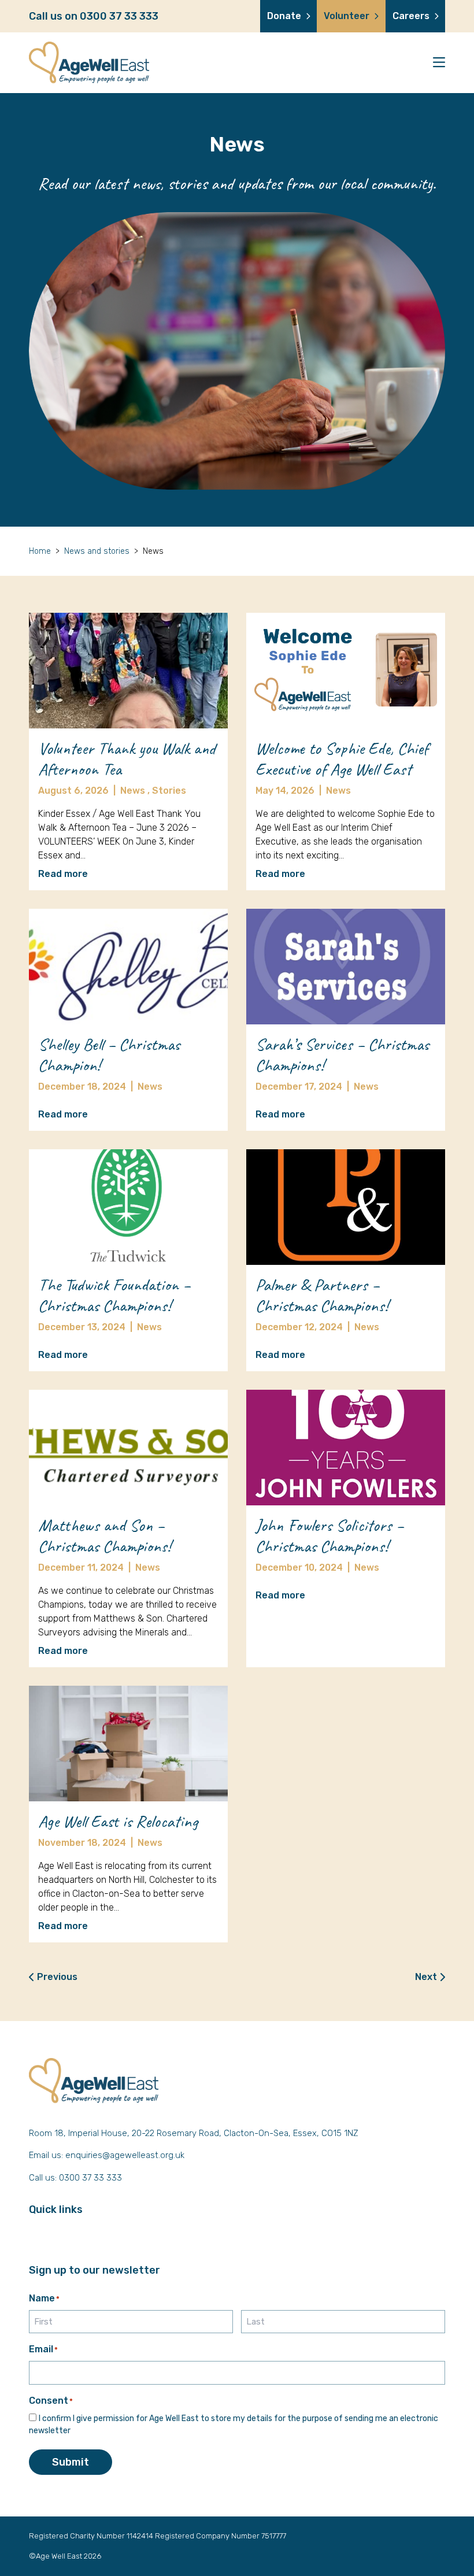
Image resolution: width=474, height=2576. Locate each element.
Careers (411, 16)
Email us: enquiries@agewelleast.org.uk (107, 2155)
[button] (439, 63)
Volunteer (347, 16)
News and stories (97, 551)
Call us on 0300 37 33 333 (94, 16)
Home (40, 551)
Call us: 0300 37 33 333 (75, 2178)
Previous (57, 1977)
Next (426, 1977)
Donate (284, 16)
